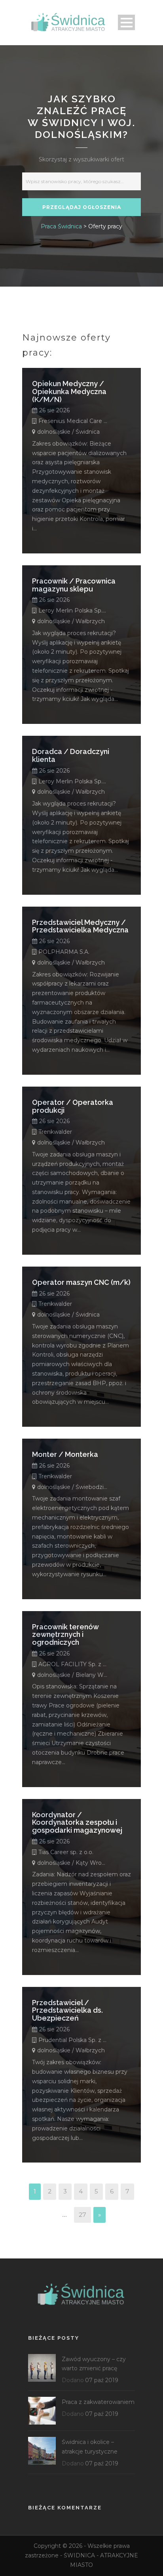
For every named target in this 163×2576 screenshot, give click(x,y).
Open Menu (126, 22)
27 (82, 2215)
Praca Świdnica (61, 226)
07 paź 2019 (102, 2380)
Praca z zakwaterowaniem (98, 2402)
